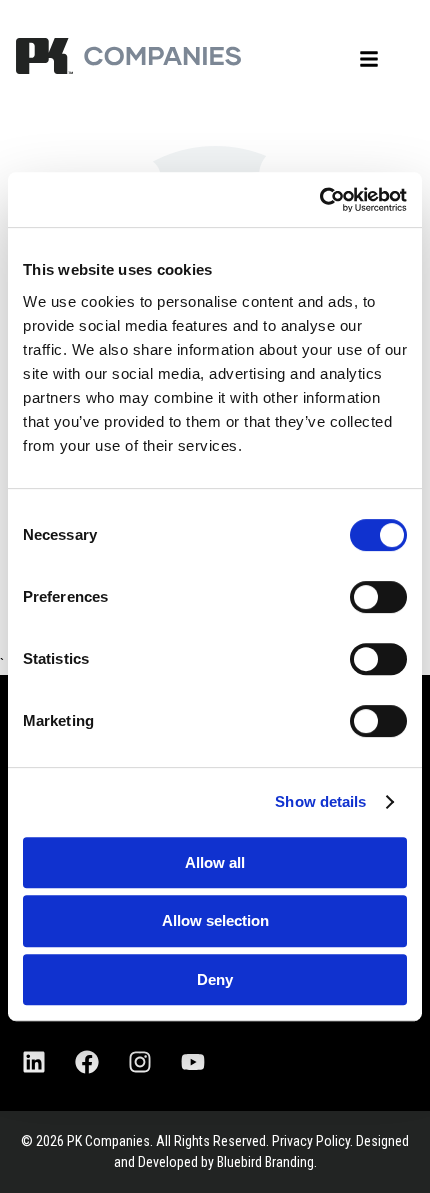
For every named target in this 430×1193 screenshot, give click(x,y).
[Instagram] (140, 1062)
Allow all (215, 862)
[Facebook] (87, 1062)
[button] (369, 59)
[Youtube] (193, 1062)
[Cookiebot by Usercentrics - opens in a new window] (319, 200)
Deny (215, 979)
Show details (320, 801)
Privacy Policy (311, 1141)
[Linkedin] (34, 1062)
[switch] (378, 597)
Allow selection (215, 920)
